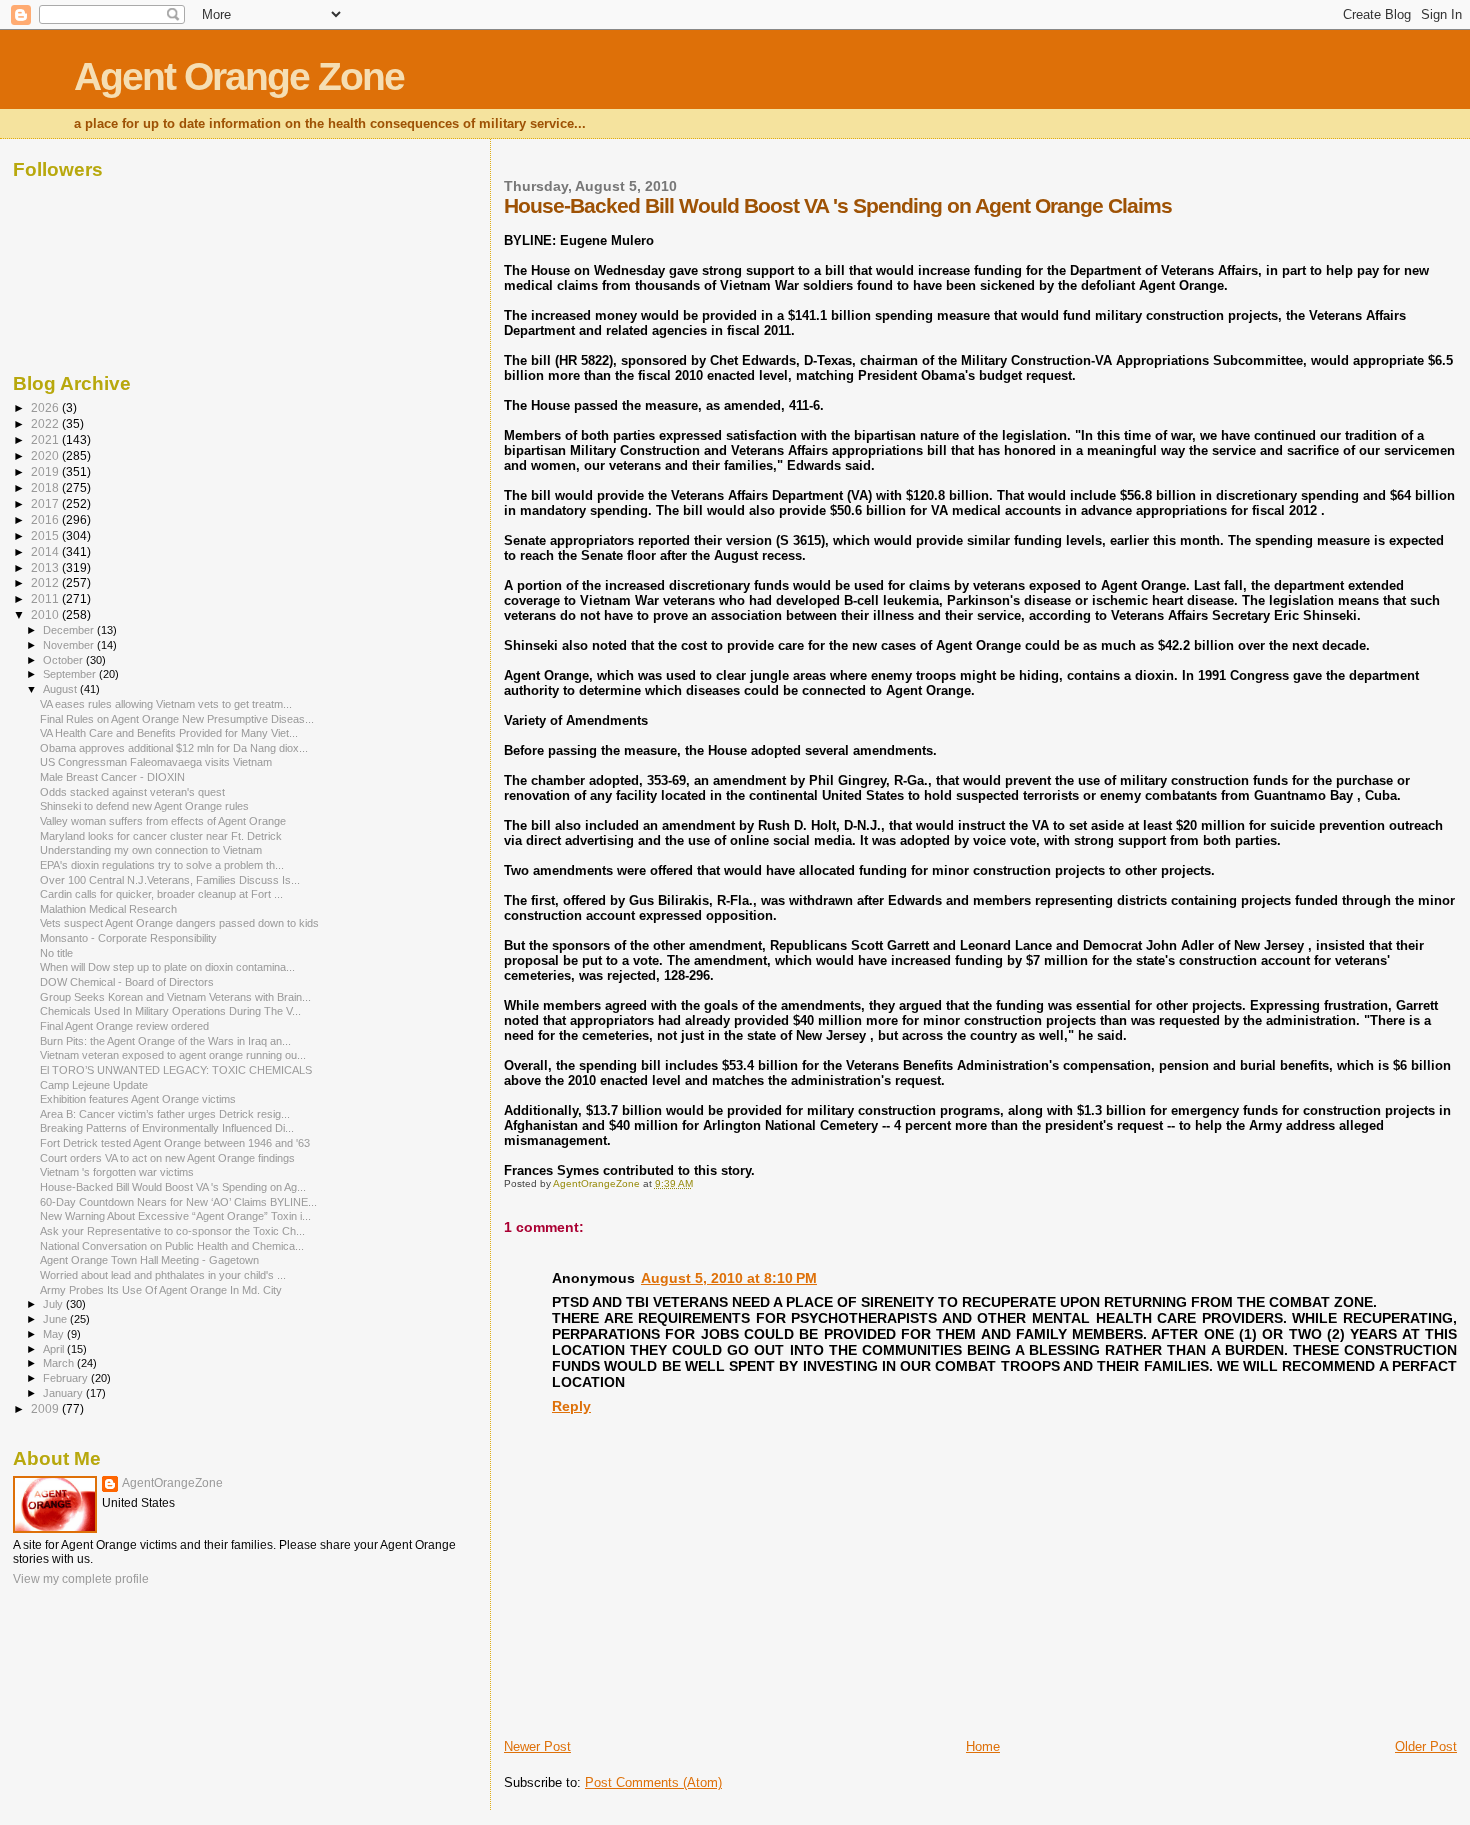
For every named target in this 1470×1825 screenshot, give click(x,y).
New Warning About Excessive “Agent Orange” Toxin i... (175, 1216)
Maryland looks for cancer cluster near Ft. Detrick (161, 836)
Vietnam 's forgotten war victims (117, 1172)
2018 (46, 487)
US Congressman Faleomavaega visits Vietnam (156, 762)
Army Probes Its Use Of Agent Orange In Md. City (161, 1290)
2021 (46, 439)
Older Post (1426, 1746)
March (60, 1363)
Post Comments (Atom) (653, 1782)
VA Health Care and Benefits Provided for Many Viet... (169, 733)
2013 (46, 567)
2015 (46, 535)
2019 (46, 471)
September (71, 674)
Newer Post (537, 1746)
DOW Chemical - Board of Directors (127, 982)
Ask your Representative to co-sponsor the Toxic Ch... (172, 1231)
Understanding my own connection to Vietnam (151, 850)
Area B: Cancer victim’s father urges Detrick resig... (165, 1114)
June (56, 1319)
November (70, 645)
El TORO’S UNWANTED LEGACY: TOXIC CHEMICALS (176, 1070)
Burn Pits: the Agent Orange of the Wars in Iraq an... (165, 1041)
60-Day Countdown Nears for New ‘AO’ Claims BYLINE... (178, 1202)
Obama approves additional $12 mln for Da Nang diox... (174, 748)
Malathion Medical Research (108, 909)
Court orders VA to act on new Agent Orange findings (167, 1158)
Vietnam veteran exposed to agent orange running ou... (173, 1055)
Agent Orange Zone (239, 76)
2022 (46, 423)
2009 (46, 1408)
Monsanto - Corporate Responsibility (128, 938)
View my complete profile (81, 1579)
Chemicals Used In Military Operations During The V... (170, 1011)
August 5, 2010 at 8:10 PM (729, 1278)
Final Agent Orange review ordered (124, 1026)
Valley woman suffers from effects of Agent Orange (163, 821)
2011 (46, 598)
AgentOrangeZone (172, 1483)
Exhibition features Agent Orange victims (138, 1099)
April (55, 1349)
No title (56, 953)
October (64, 660)
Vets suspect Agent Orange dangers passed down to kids (179, 923)
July (54, 1304)
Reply (571, 1406)
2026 (46, 407)
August (61, 689)
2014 (46, 551)
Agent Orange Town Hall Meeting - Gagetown (149, 1260)
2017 (46, 503)
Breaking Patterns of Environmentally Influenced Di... (167, 1128)
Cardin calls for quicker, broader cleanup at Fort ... (161, 894)
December (70, 630)
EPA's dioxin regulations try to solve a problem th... (162, 865)
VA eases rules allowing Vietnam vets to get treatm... (166, 704)
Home (983, 1746)
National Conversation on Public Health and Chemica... (172, 1246)
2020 (46, 455)
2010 (46, 614)
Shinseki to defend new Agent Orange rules (144, 806)
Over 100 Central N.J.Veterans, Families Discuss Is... (170, 880)
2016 (46, 519)
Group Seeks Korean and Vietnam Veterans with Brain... (175, 997)
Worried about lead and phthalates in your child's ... (163, 1275)
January (64, 1393)
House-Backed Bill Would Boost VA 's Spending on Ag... (173, 1187)
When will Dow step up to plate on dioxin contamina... (167, 967)
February (67, 1378)
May (55, 1334)
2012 (46, 582)
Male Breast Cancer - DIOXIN (112, 777)
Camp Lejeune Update (94, 1085)
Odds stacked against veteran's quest (132, 792)
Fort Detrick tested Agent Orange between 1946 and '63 (175, 1143)
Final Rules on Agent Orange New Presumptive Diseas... (177, 719)
